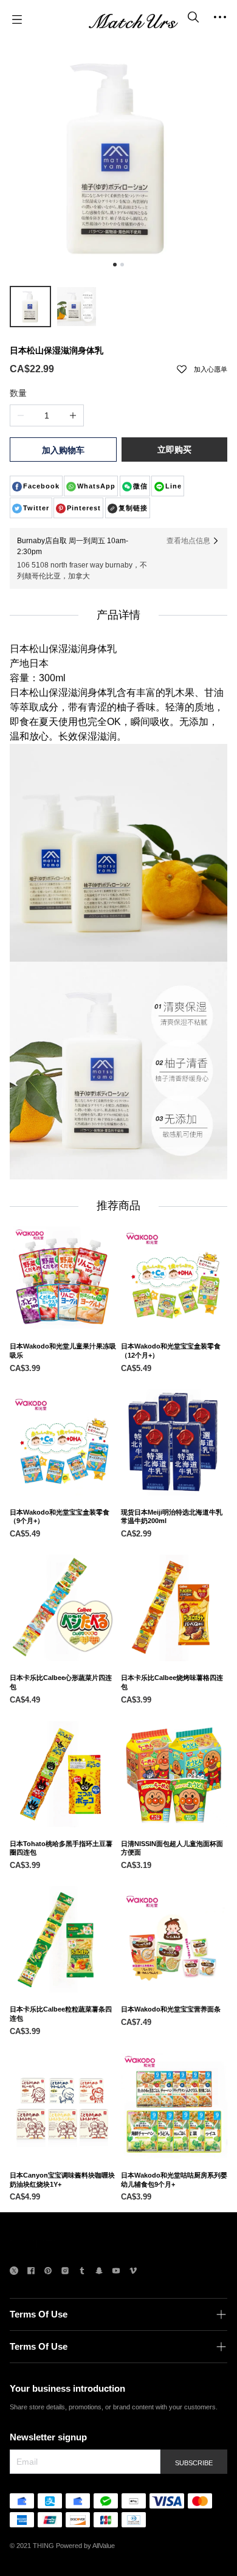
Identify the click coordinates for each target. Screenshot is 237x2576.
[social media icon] (14, 2272)
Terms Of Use (39, 2314)
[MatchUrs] (133, 19)
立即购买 (174, 450)
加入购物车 (63, 450)
